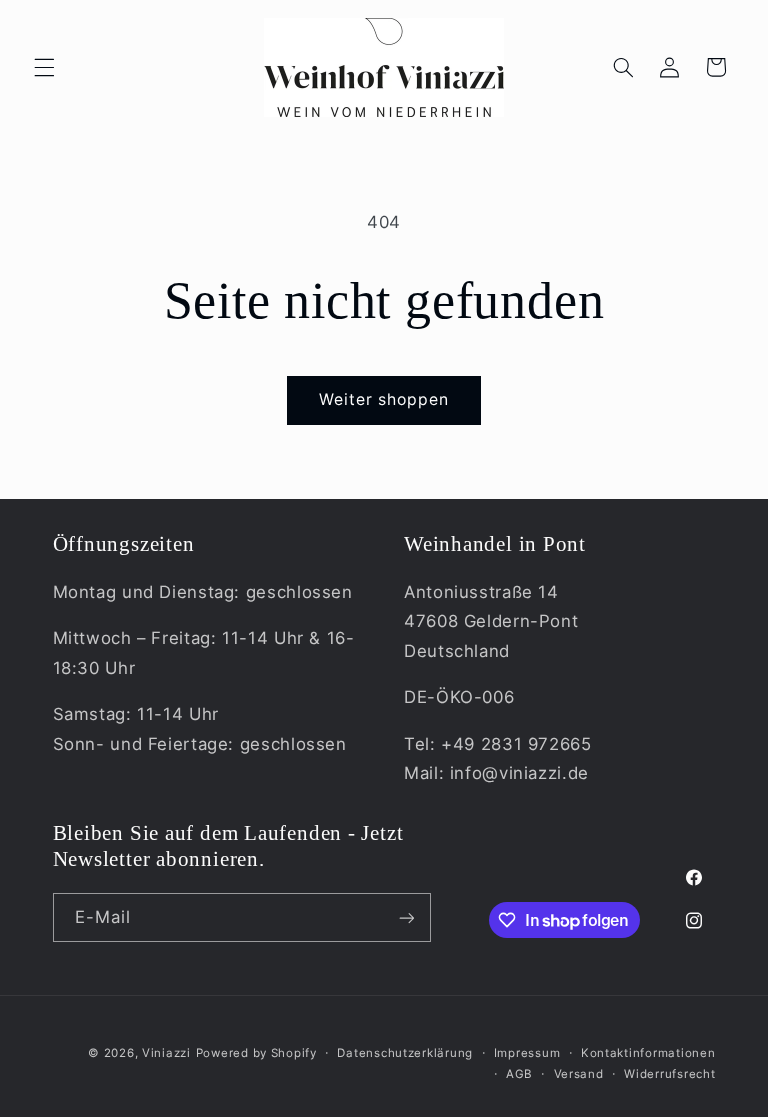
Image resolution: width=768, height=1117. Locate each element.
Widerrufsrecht (669, 1074)
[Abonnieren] (406, 917)
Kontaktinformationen (648, 1053)
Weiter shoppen (384, 399)
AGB (519, 1074)
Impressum (527, 1053)
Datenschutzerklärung (405, 1053)
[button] (44, 67)
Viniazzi (166, 1053)
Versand (579, 1074)
